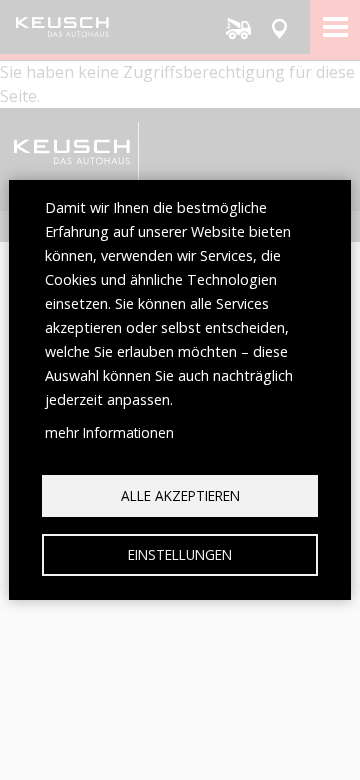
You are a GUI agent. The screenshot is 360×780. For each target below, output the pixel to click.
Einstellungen (180, 554)
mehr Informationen (109, 432)
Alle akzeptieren (180, 495)
